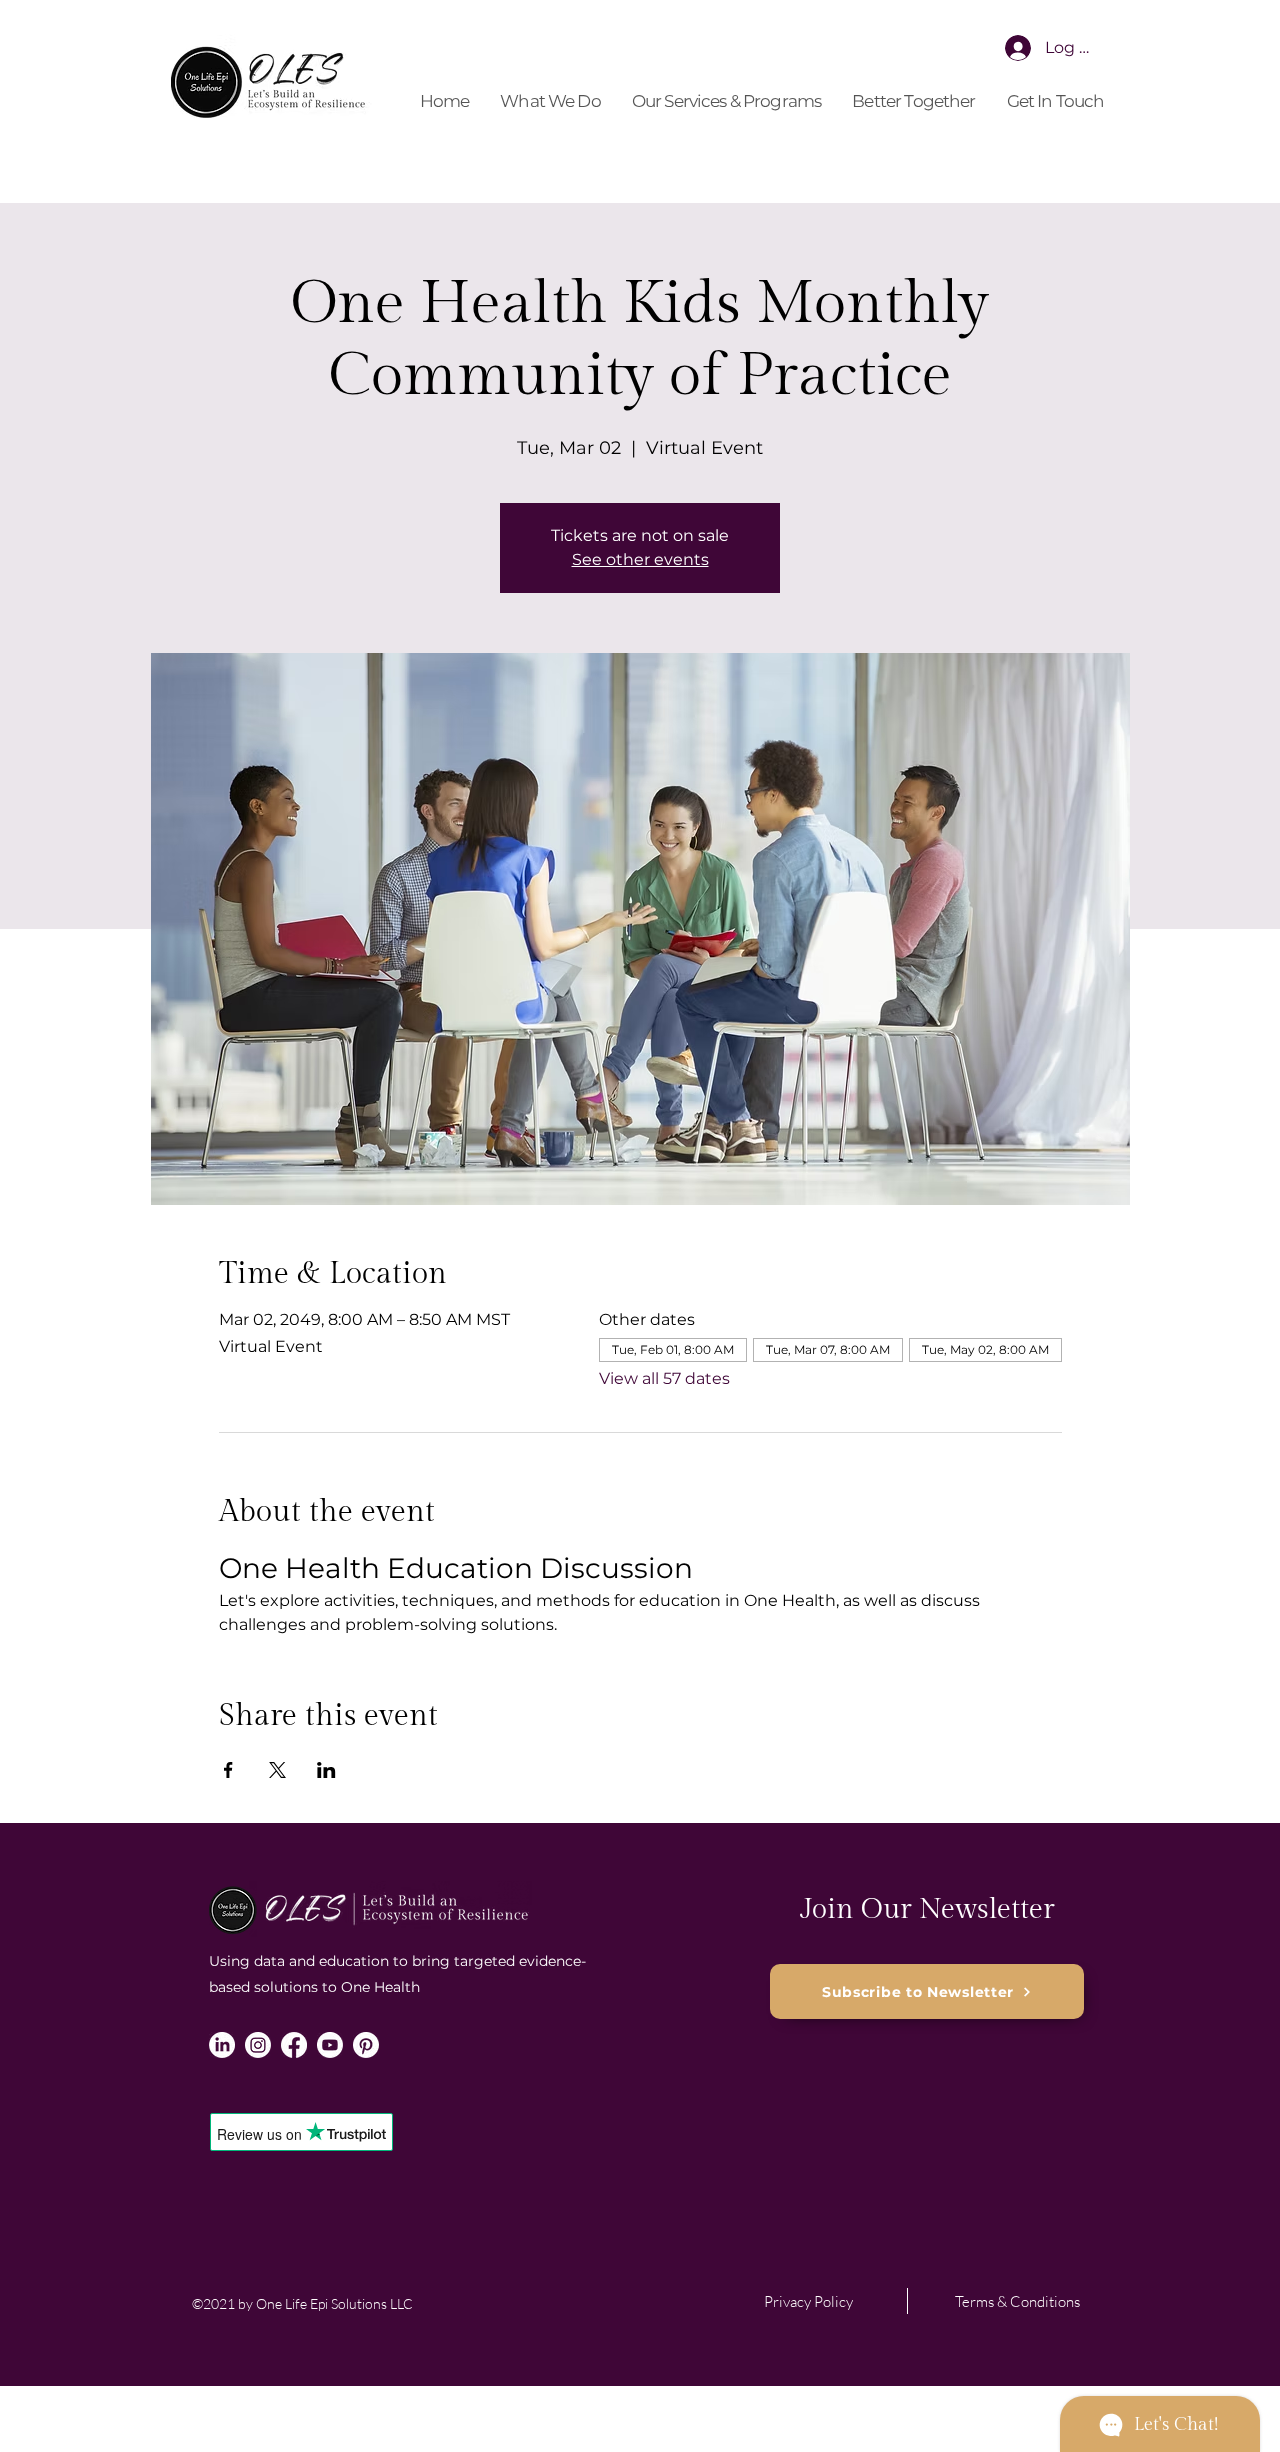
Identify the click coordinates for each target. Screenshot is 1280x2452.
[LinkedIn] (222, 2045)
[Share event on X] (277, 1770)
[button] (551, 101)
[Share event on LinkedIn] (326, 1770)
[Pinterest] (366, 2045)
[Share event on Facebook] (228, 1770)
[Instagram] (258, 2045)
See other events (640, 559)
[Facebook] (294, 2045)
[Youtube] (330, 2045)
